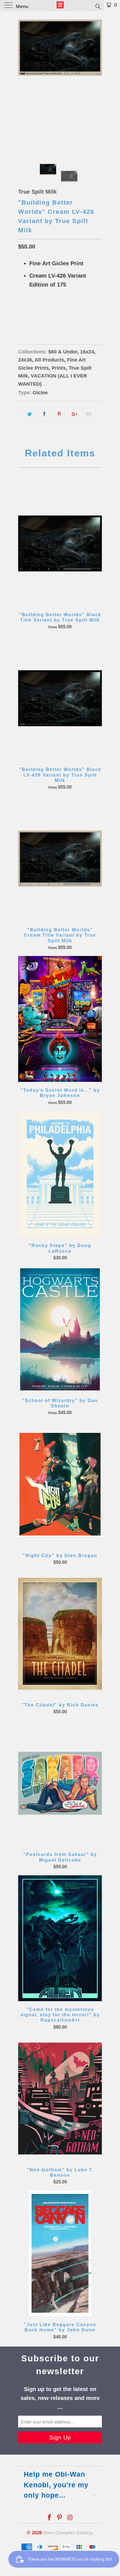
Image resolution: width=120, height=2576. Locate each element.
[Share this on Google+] (74, 414)
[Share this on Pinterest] (59, 414)
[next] (97, 83)
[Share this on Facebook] (44, 414)
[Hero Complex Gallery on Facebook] (49, 2518)
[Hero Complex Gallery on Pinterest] (60, 2518)
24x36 (45, 313)
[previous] (23, 83)
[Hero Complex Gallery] (60, 6)
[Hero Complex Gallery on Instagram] (70, 2518)
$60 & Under (63, 352)
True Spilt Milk (37, 192)
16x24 (26, 313)
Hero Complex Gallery (68, 2533)
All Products (49, 360)
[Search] (98, 6)
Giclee (40, 393)
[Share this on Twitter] (29, 414)
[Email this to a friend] (89, 414)
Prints (59, 368)
